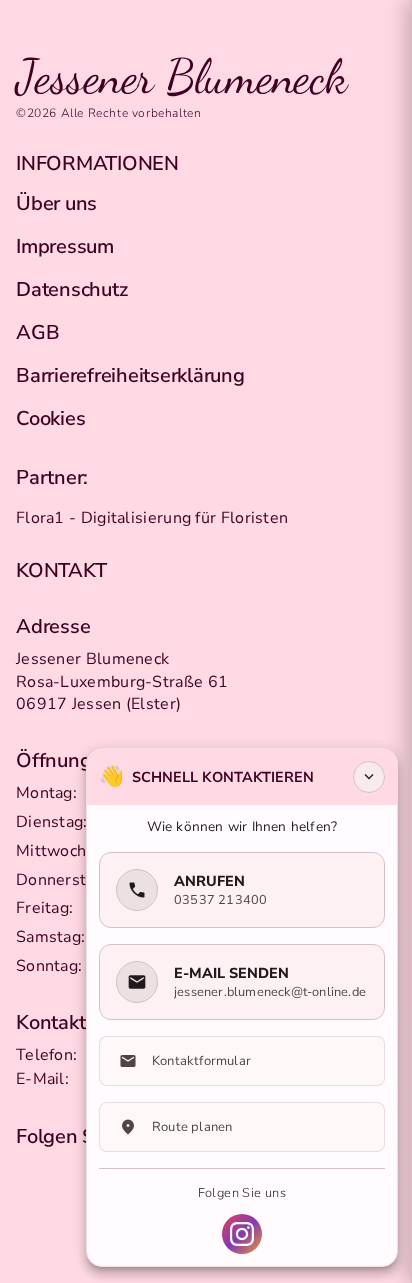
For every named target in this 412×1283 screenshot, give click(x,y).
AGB (37, 332)
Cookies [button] (50, 418)
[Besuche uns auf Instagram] (242, 1234)
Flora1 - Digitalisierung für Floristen (152, 518)
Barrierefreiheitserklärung (130, 375)
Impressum (65, 246)
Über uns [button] (56, 203)
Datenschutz (71, 289)
